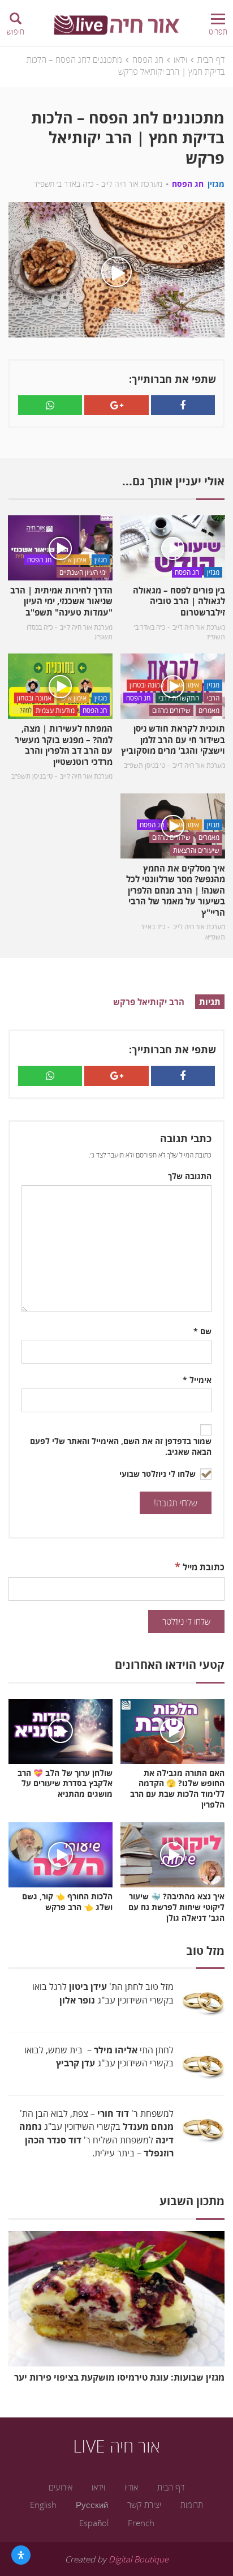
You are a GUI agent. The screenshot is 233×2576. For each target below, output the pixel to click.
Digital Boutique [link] (139, 2559)
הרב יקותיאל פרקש (149, 1002)
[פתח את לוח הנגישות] (21, 2555)
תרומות (192, 2505)
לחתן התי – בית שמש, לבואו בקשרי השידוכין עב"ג (99, 2056)
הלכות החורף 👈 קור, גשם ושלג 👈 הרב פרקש (67, 1902)
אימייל (197, 1380)
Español (94, 2523)
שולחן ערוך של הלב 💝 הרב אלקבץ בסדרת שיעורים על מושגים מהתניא (65, 1784)
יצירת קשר (144, 2505)
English (43, 2505)
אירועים (61, 2487)
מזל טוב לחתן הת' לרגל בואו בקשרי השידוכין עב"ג (103, 1993)
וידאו (180, 59)
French (141, 2523)
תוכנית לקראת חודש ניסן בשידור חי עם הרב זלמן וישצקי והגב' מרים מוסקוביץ (173, 739)
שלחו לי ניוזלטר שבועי (159, 1474)
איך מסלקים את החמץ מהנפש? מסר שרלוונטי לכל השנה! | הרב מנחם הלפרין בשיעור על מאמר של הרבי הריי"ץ (176, 890)
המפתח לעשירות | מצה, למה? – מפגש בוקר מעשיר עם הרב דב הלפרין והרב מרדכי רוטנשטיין (64, 745)
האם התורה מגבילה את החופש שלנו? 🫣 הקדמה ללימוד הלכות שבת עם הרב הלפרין (177, 1789)
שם (202, 1331)
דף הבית (211, 59)
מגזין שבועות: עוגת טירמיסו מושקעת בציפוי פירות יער (119, 2377)
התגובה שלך (190, 1176)
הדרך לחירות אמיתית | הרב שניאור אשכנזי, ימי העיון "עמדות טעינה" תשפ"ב (61, 601)
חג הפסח (148, 59)
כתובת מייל (200, 1566)
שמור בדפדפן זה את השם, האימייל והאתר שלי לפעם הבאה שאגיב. (121, 1447)
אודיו (131, 2487)
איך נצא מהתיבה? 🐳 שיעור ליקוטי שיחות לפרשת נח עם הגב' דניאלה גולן (176, 1907)
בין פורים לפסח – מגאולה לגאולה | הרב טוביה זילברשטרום (179, 601)
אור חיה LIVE (116, 2446)
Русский (92, 2505)
